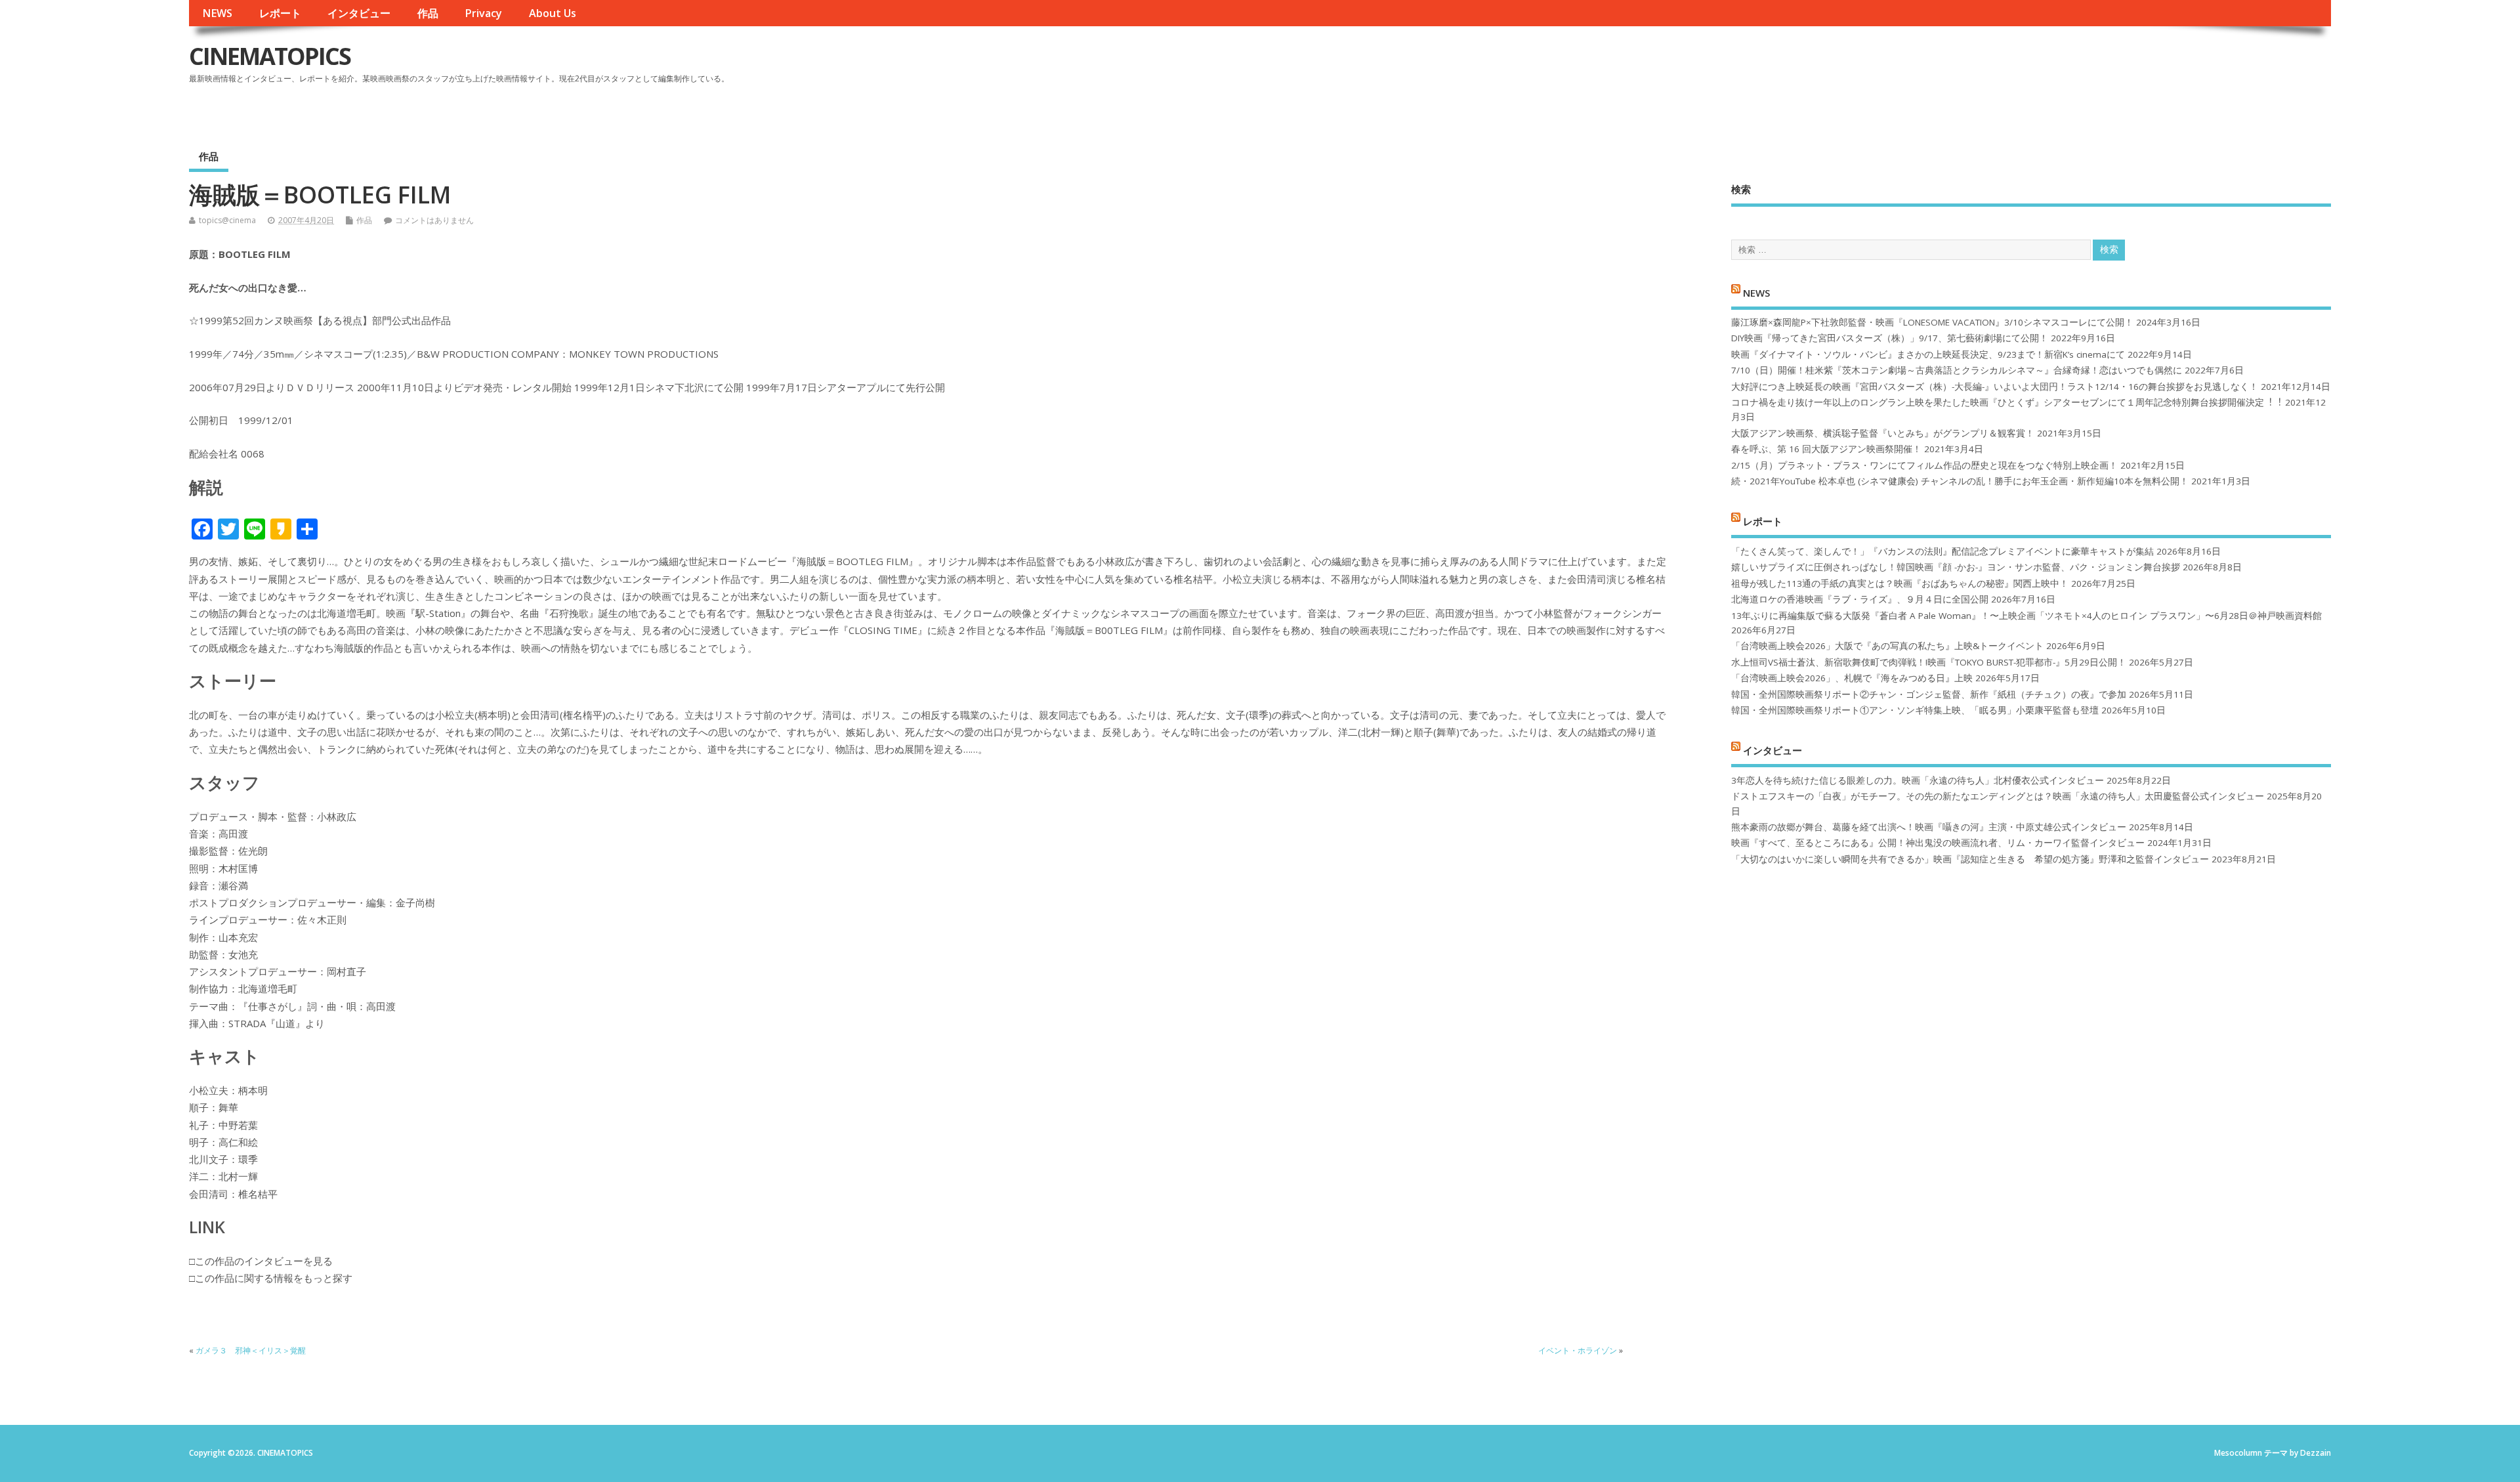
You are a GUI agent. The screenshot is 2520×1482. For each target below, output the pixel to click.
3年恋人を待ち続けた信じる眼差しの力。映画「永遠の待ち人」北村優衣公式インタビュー (1918, 780)
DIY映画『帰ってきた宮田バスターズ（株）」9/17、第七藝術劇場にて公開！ (1890, 338)
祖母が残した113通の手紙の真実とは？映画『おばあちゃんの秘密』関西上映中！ (1900, 583)
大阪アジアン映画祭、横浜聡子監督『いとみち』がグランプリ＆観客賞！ (1883, 433)
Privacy (483, 13)
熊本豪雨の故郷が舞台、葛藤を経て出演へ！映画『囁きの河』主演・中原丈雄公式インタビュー (1929, 827)
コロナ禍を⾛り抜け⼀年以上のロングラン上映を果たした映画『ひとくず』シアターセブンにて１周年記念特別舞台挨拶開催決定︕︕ (2007, 402)
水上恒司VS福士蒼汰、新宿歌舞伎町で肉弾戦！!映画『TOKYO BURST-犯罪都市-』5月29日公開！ (1929, 662)
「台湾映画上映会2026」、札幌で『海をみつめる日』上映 (1852, 678)
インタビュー (359, 13)
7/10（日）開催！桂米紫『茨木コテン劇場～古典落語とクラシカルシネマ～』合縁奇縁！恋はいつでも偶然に (1957, 370)
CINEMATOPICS (270, 56)
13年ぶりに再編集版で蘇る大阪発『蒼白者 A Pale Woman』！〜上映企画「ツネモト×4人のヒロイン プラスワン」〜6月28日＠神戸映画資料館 (2026, 616)
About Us (553, 13)
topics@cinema (227, 220)
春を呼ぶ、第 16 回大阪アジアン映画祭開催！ (1826, 449)
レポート (280, 13)
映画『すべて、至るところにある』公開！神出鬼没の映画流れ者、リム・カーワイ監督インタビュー (1938, 843)
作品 (428, 13)
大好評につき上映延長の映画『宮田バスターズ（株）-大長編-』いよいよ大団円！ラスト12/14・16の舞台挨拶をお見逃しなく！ (1995, 387)
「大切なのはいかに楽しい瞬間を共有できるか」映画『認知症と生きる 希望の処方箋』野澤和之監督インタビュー (1970, 859)
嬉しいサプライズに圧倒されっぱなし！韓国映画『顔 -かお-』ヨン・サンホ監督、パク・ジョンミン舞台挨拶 (1956, 567)
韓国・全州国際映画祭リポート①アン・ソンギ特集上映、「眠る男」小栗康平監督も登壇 (1915, 710)
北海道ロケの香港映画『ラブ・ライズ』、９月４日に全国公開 (1860, 599)
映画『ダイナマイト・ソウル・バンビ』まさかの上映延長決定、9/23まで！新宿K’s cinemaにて (1928, 354)
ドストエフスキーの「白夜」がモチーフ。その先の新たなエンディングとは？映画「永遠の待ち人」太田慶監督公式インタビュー (1998, 796)
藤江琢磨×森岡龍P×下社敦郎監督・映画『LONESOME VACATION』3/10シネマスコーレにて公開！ (1932, 322)
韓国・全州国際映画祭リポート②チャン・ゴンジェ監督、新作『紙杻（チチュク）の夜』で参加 (1929, 694)
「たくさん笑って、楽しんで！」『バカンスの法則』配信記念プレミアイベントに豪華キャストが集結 (1942, 551)
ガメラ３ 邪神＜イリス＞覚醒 (251, 1350)
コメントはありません (434, 220)
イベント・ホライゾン (1578, 1350)
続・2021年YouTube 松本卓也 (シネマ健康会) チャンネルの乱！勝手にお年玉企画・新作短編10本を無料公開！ (1960, 481)
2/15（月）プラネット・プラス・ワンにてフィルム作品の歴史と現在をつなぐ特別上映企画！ (1924, 465)
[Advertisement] (2081, 67)
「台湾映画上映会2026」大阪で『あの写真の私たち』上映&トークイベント (1887, 646)
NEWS (217, 13)
